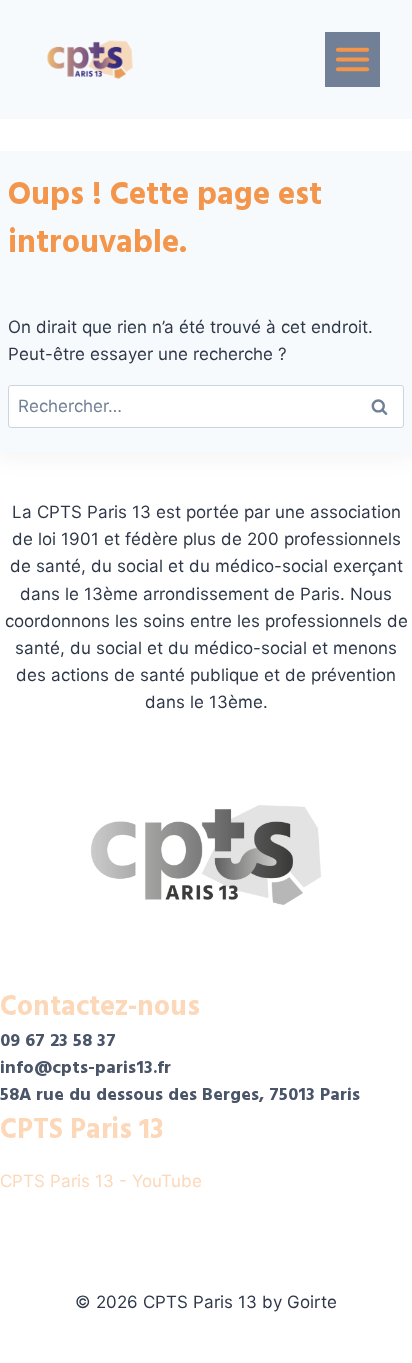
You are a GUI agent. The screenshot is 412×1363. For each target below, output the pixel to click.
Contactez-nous (100, 1007)
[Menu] (352, 59)
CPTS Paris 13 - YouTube (103, 1181)
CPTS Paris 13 (81, 1130)
